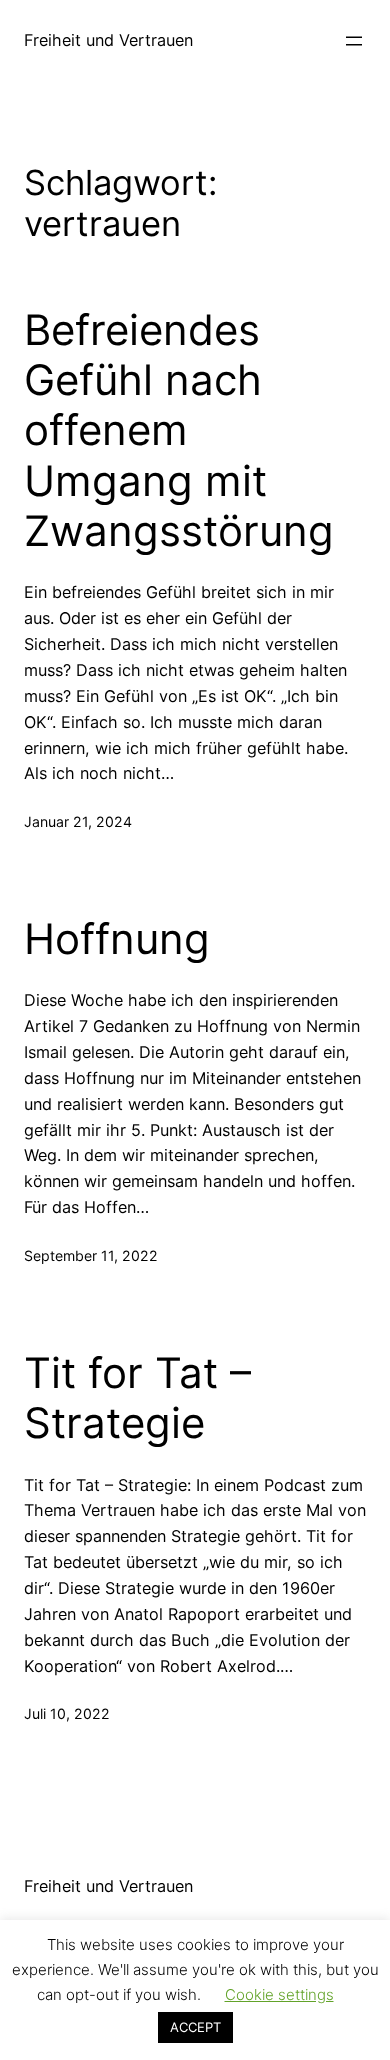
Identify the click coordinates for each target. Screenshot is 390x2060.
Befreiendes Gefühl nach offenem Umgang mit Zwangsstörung (179, 431)
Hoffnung (117, 939)
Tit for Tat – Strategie (137, 1398)
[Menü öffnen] (354, 41)
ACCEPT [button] (195, 2027)
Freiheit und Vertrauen (108, 40)
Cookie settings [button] (279, 1994)
